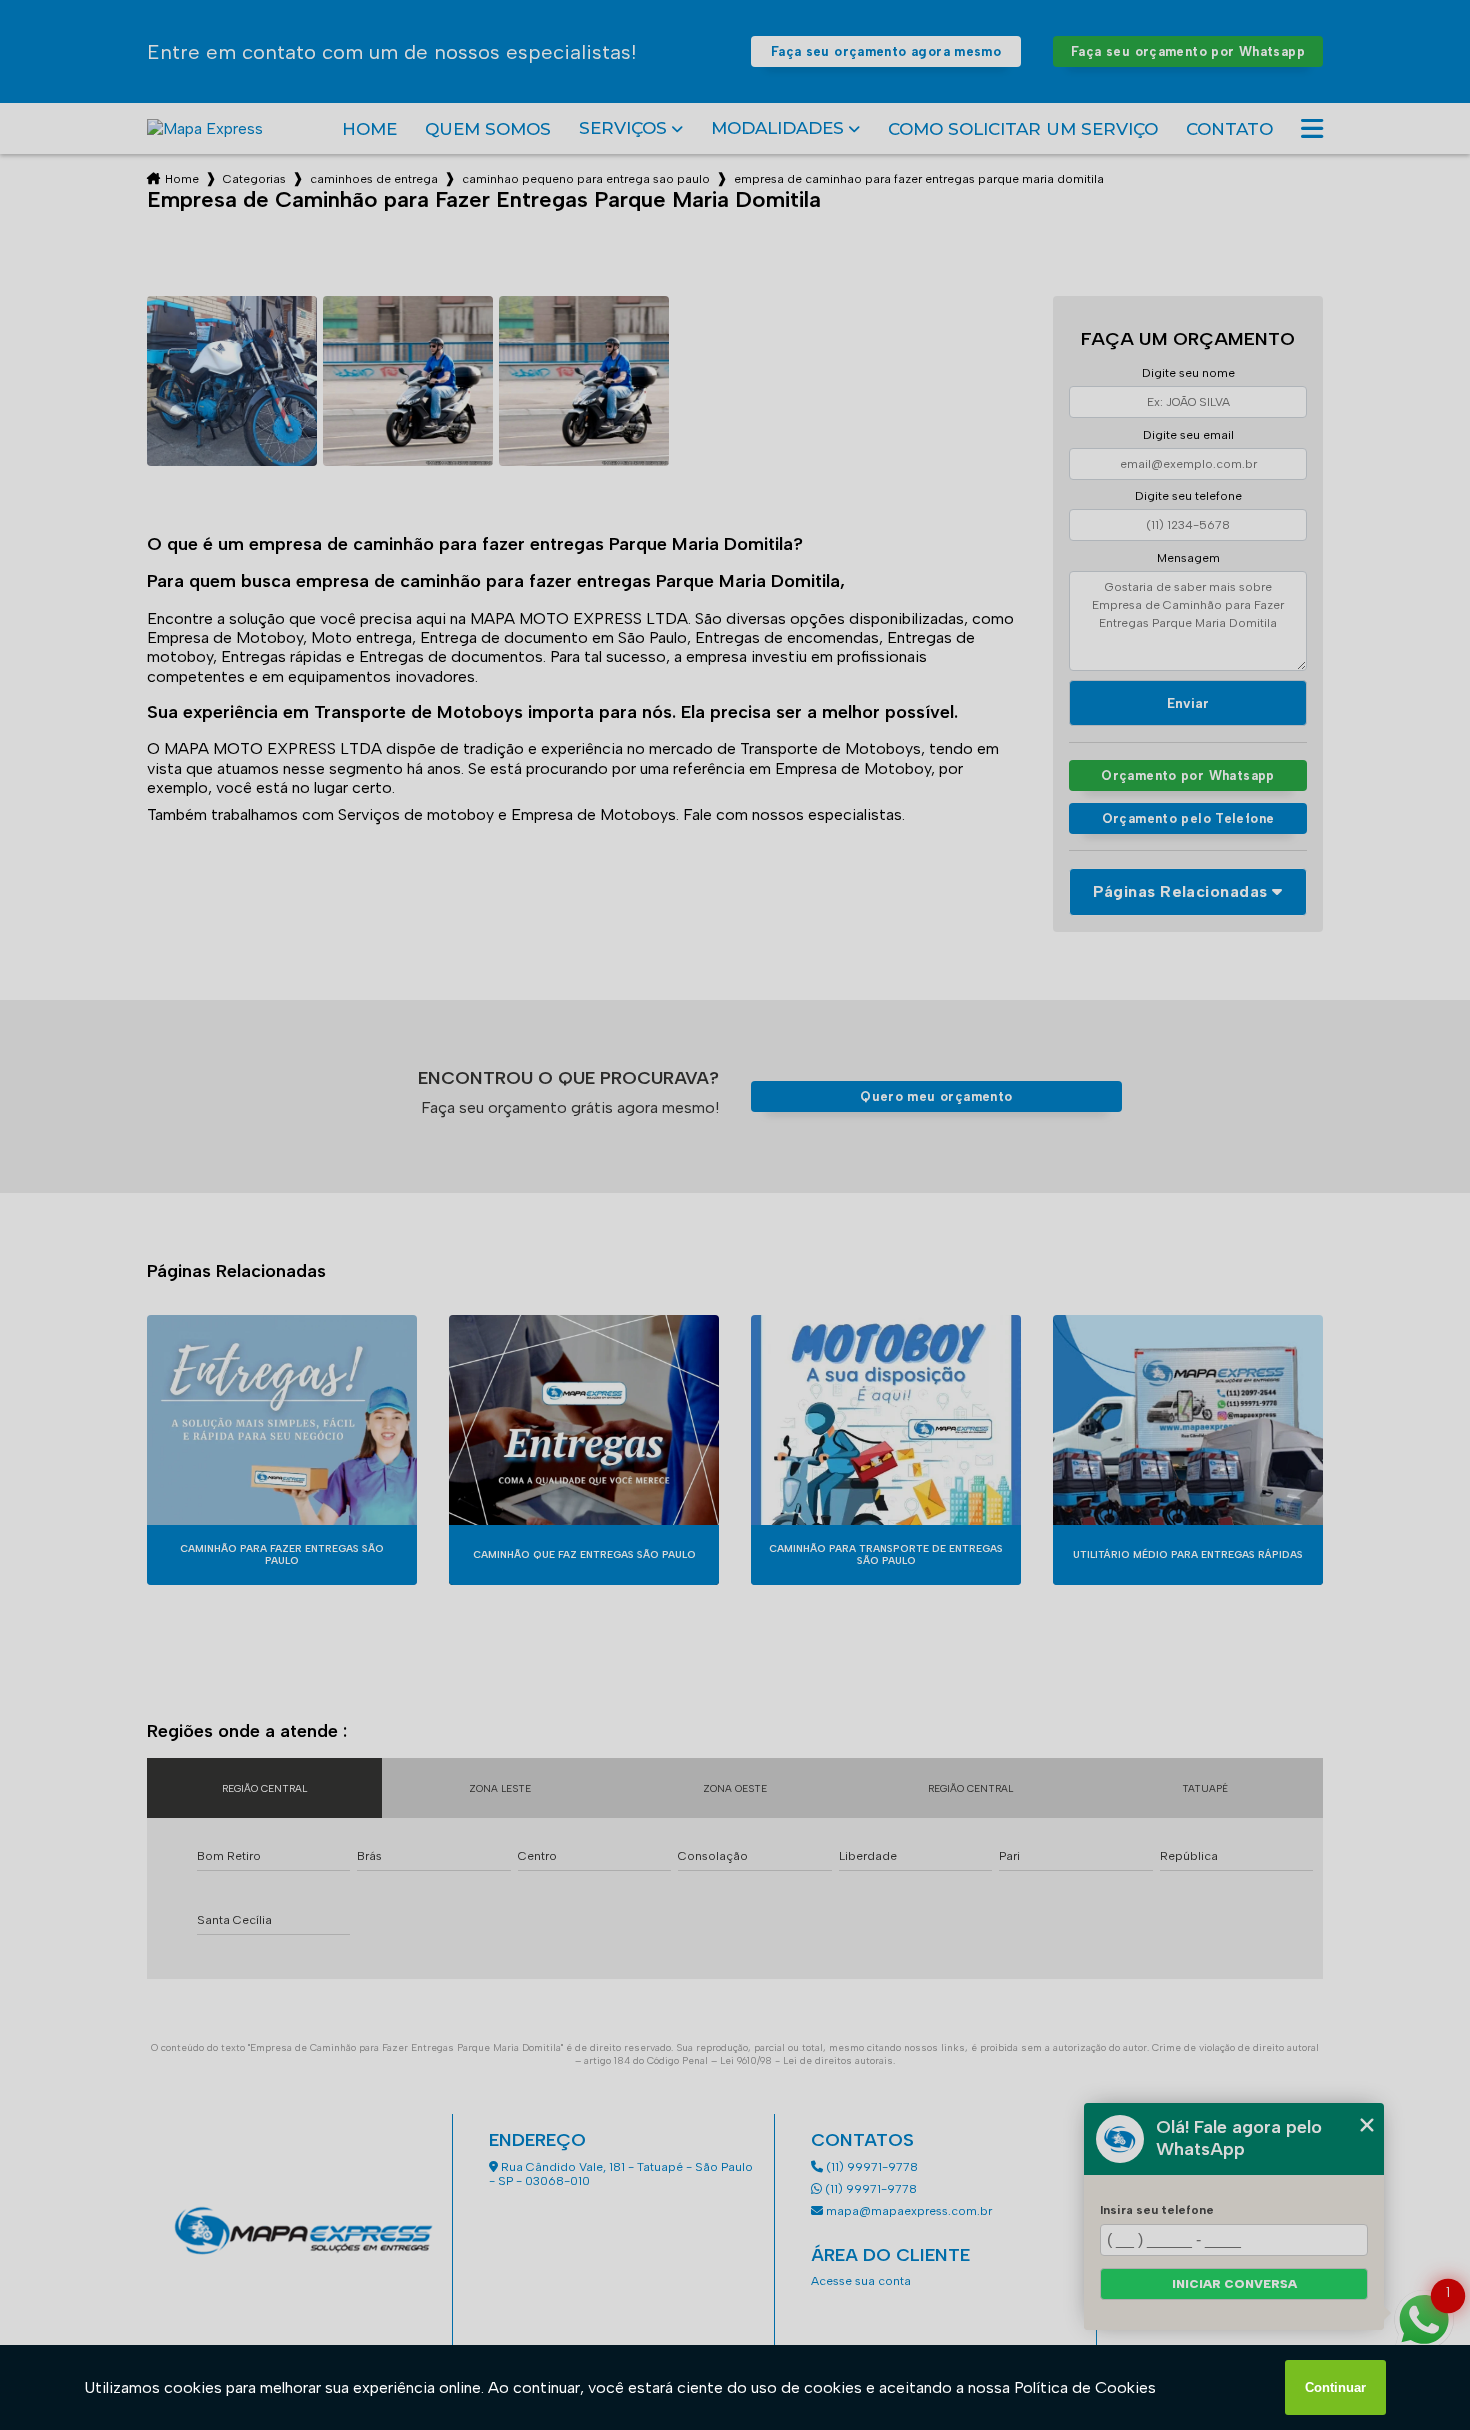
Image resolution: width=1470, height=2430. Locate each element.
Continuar (1335, 2387)
